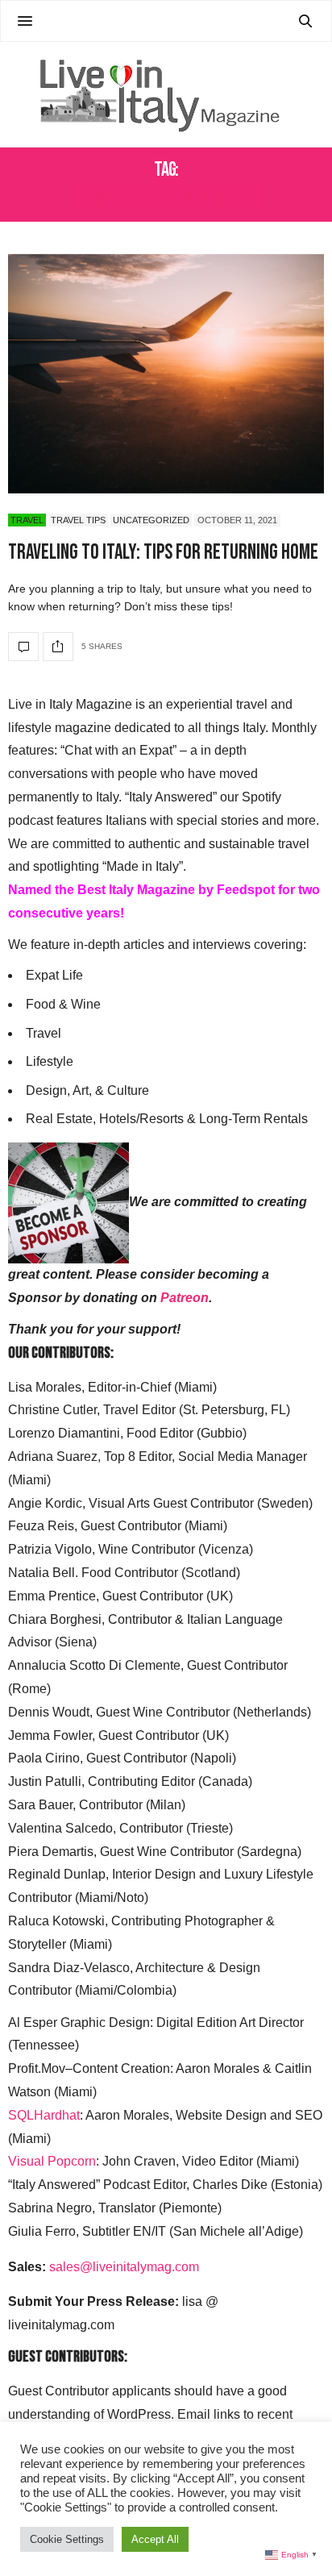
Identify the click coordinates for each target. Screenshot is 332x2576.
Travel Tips (78, 520)
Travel (27, 520)
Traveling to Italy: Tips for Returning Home (163, 553)
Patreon (185, 1298)
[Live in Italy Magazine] (166, 94)
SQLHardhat (44, 2115)
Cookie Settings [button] (67, 2539)
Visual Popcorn (52, 2161)
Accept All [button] (155, 2539)
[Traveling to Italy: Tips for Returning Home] (166, 374)
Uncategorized (151, 520)
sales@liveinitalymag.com (124, 2267)
